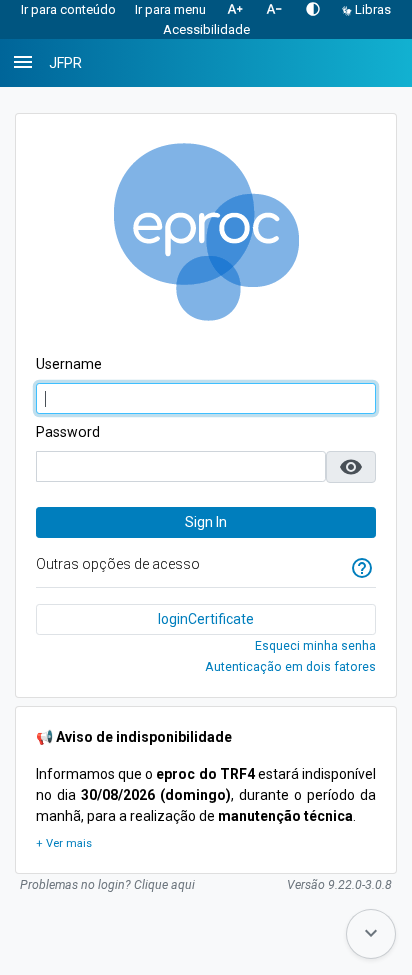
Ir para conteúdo (68, 9)
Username (69, 364)
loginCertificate (206, 619)
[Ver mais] (64, 844)
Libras (371, 9)
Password (68, 432)
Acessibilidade (206, 29)
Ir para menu (170, 9)
